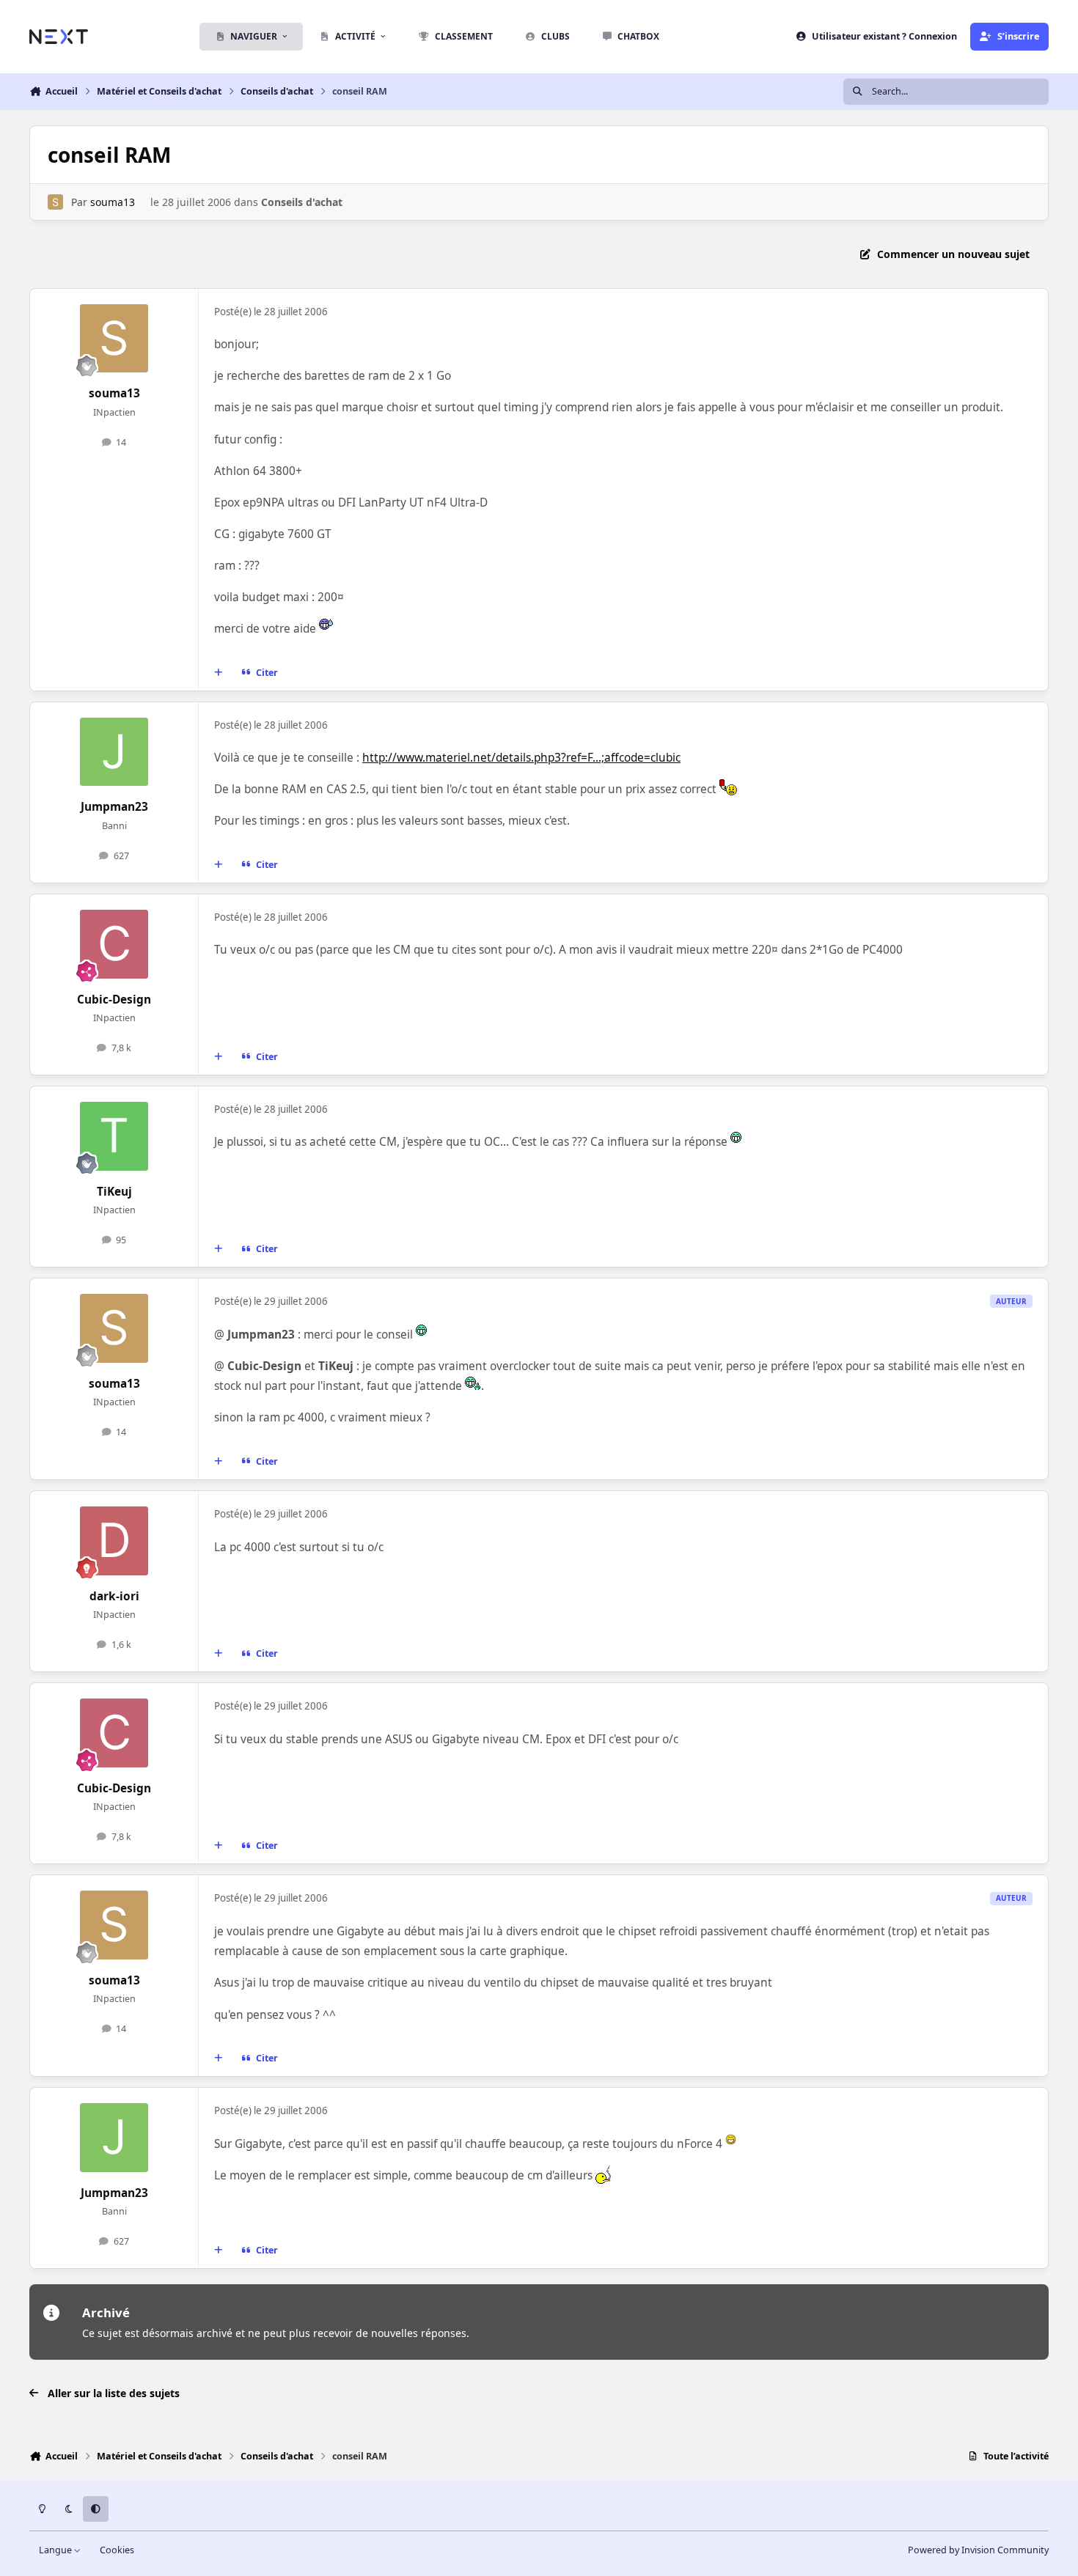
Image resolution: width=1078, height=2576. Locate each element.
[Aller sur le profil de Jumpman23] (114, 752)
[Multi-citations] (219, 673)
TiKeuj (114, 1192)
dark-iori (114, 1596)
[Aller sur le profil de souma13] (55, 202)
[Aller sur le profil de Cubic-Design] (114, 944)
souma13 (113, 202)
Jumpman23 (114, 807)
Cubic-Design (114, 1000)
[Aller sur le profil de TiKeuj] (114, 1136)
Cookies (117, 2550)
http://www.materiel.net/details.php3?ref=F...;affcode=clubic (521, 758)
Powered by (978, 2550)
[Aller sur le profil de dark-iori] (114, 1541)
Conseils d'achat (302, 202)
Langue (56, 2550)
